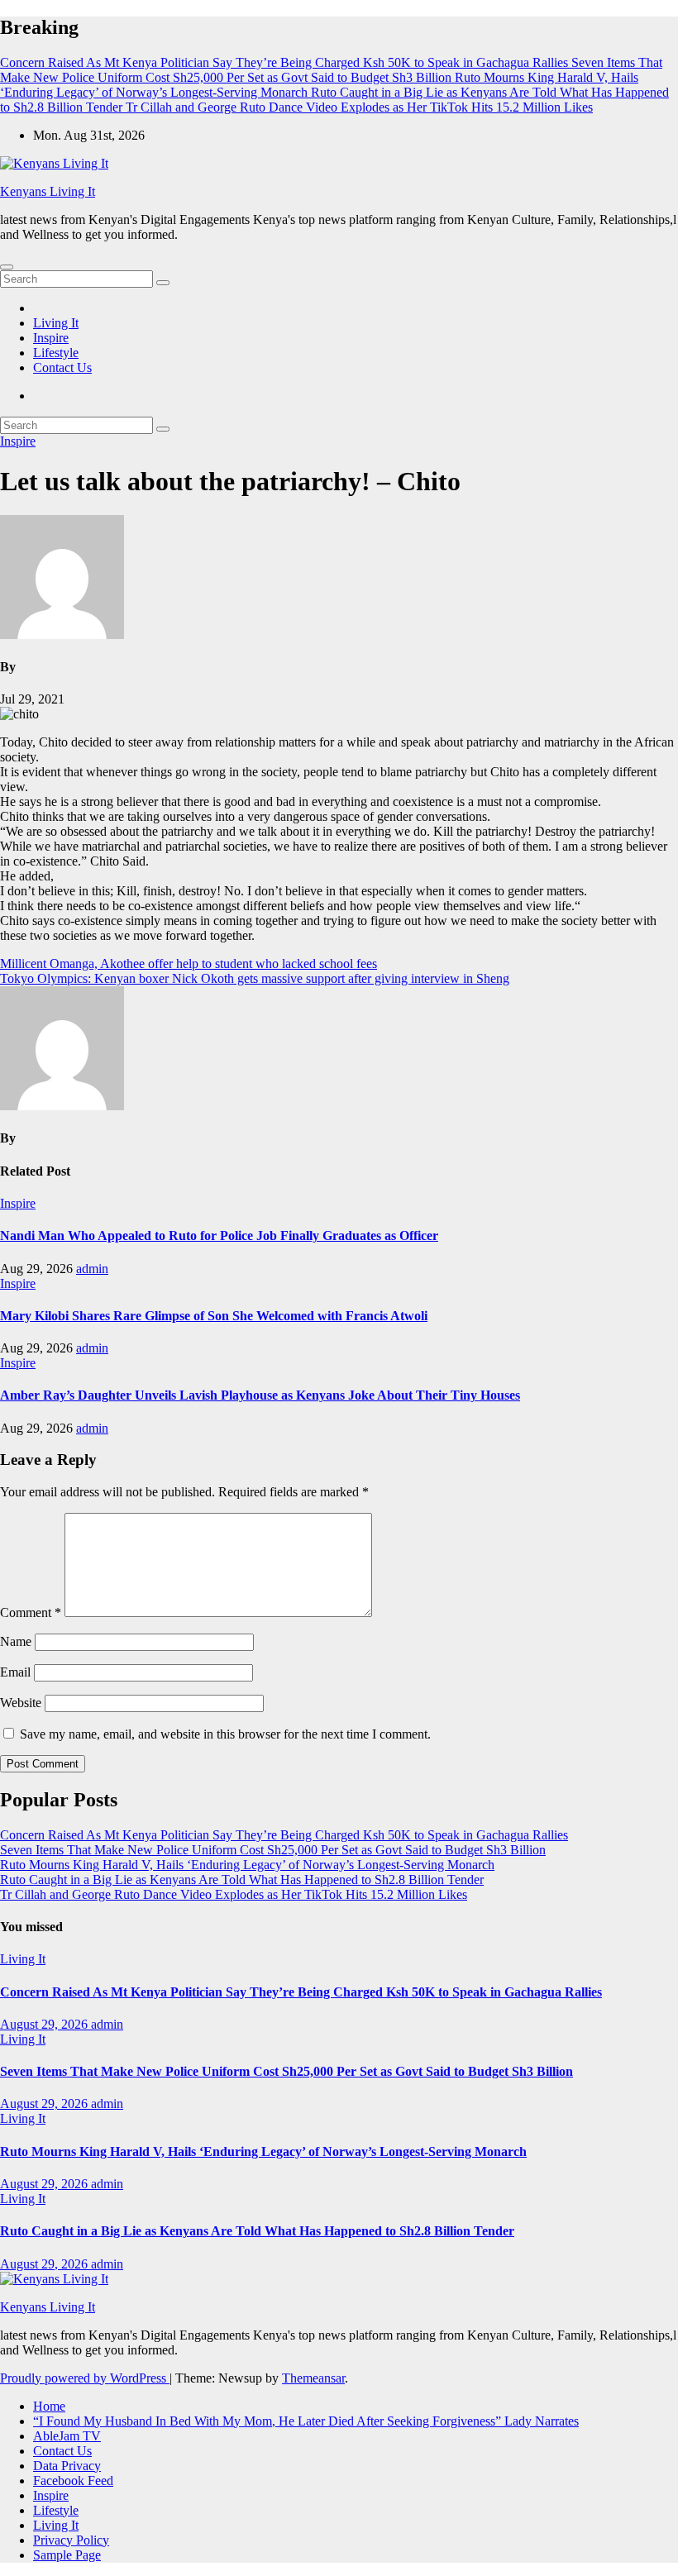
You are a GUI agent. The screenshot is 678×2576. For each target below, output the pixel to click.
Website (21, 1703)
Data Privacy (67, 2466)
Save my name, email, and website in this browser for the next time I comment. (225, 1734)
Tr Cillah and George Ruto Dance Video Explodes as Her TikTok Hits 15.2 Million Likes (234, 1894)
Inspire (51, 338)
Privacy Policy (71, 2540)
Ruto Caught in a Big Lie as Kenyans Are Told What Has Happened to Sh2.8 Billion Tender (242, 1880)
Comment (31, 1612)
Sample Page (67, 2555)
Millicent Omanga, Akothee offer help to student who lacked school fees (189, 964)
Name (16, 1641)
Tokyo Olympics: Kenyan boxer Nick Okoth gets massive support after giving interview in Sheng (255, 978)
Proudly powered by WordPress (85, 2378)
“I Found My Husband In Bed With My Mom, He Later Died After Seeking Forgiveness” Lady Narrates (306, 2421)
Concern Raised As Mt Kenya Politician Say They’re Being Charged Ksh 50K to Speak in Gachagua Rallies (284, 1835)
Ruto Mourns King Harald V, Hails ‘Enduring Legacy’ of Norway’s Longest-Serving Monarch (247, 1865)
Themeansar (313, 2378)
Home (49, 2406)
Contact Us (62, 367)
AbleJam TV (67, 2436)
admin (92, 1269)
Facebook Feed (73, 2481)
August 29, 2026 (45, 2024)
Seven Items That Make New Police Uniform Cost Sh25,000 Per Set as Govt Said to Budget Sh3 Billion (273, 1850)
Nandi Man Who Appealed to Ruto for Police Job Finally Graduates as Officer (219, 1236)
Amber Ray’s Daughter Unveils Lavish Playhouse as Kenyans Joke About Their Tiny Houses (260, 1395)
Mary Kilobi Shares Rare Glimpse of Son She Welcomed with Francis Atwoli (214, 1316)
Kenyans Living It (48, 191)
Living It (56, 323)
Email (15, 1672)
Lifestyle (56, 353)
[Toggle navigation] (7, 267)
